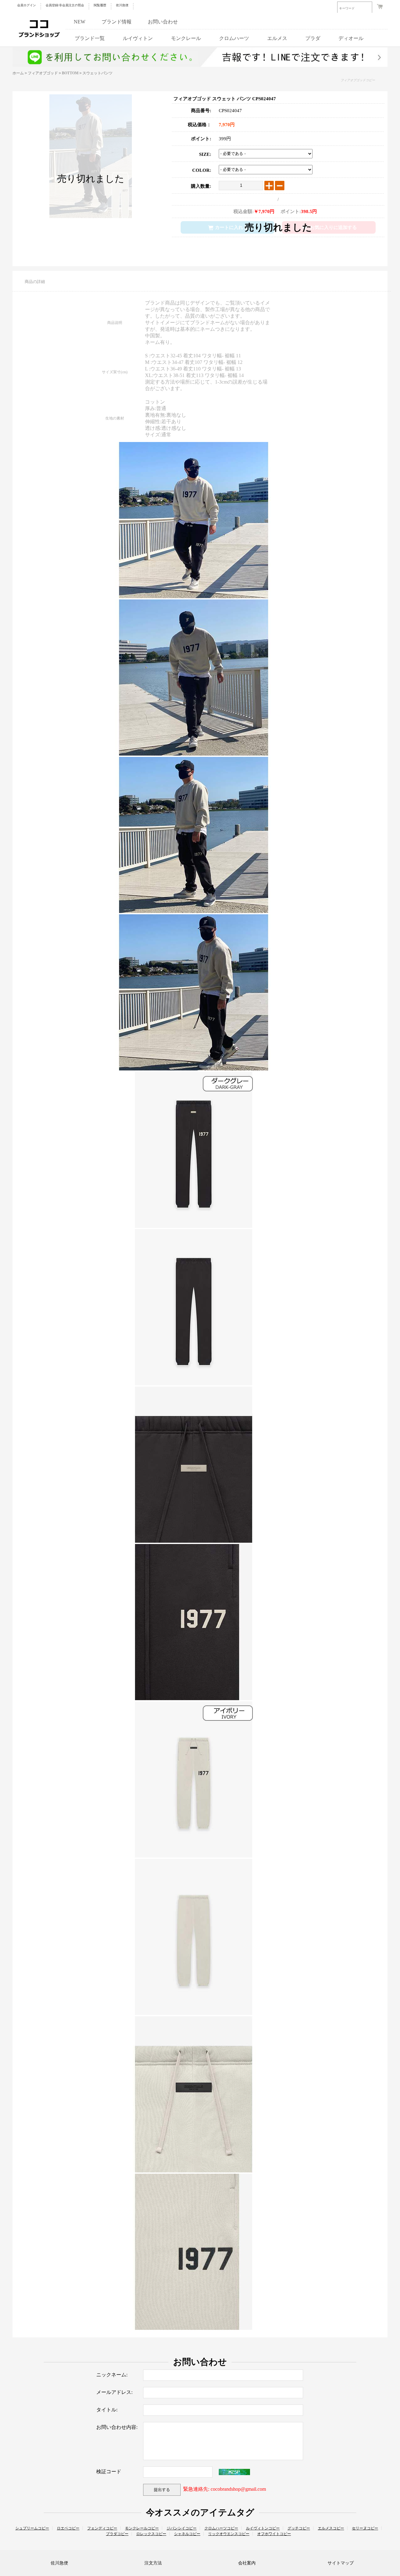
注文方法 (153, 2563)
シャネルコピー (187, 2534)
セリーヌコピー (365, 2528)
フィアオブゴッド (43, 73)
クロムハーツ (234, 38)
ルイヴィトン (138, 38)
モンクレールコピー (142, 2528)
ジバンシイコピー (182, 2528)
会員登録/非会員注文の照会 (65, 5)
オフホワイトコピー (274, 2534)
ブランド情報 (117, 22)
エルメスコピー (331, 2528)
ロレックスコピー (151, 2534)
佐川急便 (122, 5)
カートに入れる (231, 227)
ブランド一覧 (90, 38)
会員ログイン (27, 5)
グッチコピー (299, 2528)
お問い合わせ (163, 22)
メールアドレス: (114, 2392)
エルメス (277, 38)
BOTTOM (70, 73)
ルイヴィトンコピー (263, 2528)
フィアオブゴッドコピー (358, 80)
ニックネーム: (112, 2375)
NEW (80, 22)
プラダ (313, 38)
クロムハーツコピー (221, 2528)
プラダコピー (117, 2534)
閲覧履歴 (100, 5)
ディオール (351, 38)
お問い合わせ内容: (117, 2427)
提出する (162, 2490)
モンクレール (186, 38)
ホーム (18, 73)
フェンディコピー (102, 2528)
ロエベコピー (68, 2528)
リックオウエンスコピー (229, 2534)
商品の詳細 (35, 282)
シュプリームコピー (32, 2528)
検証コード (109, 2472)
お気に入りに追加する (333, 227)
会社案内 (247, 2563)
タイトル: (107, 2410)
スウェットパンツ (97, 73)
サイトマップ (341, 2563)
